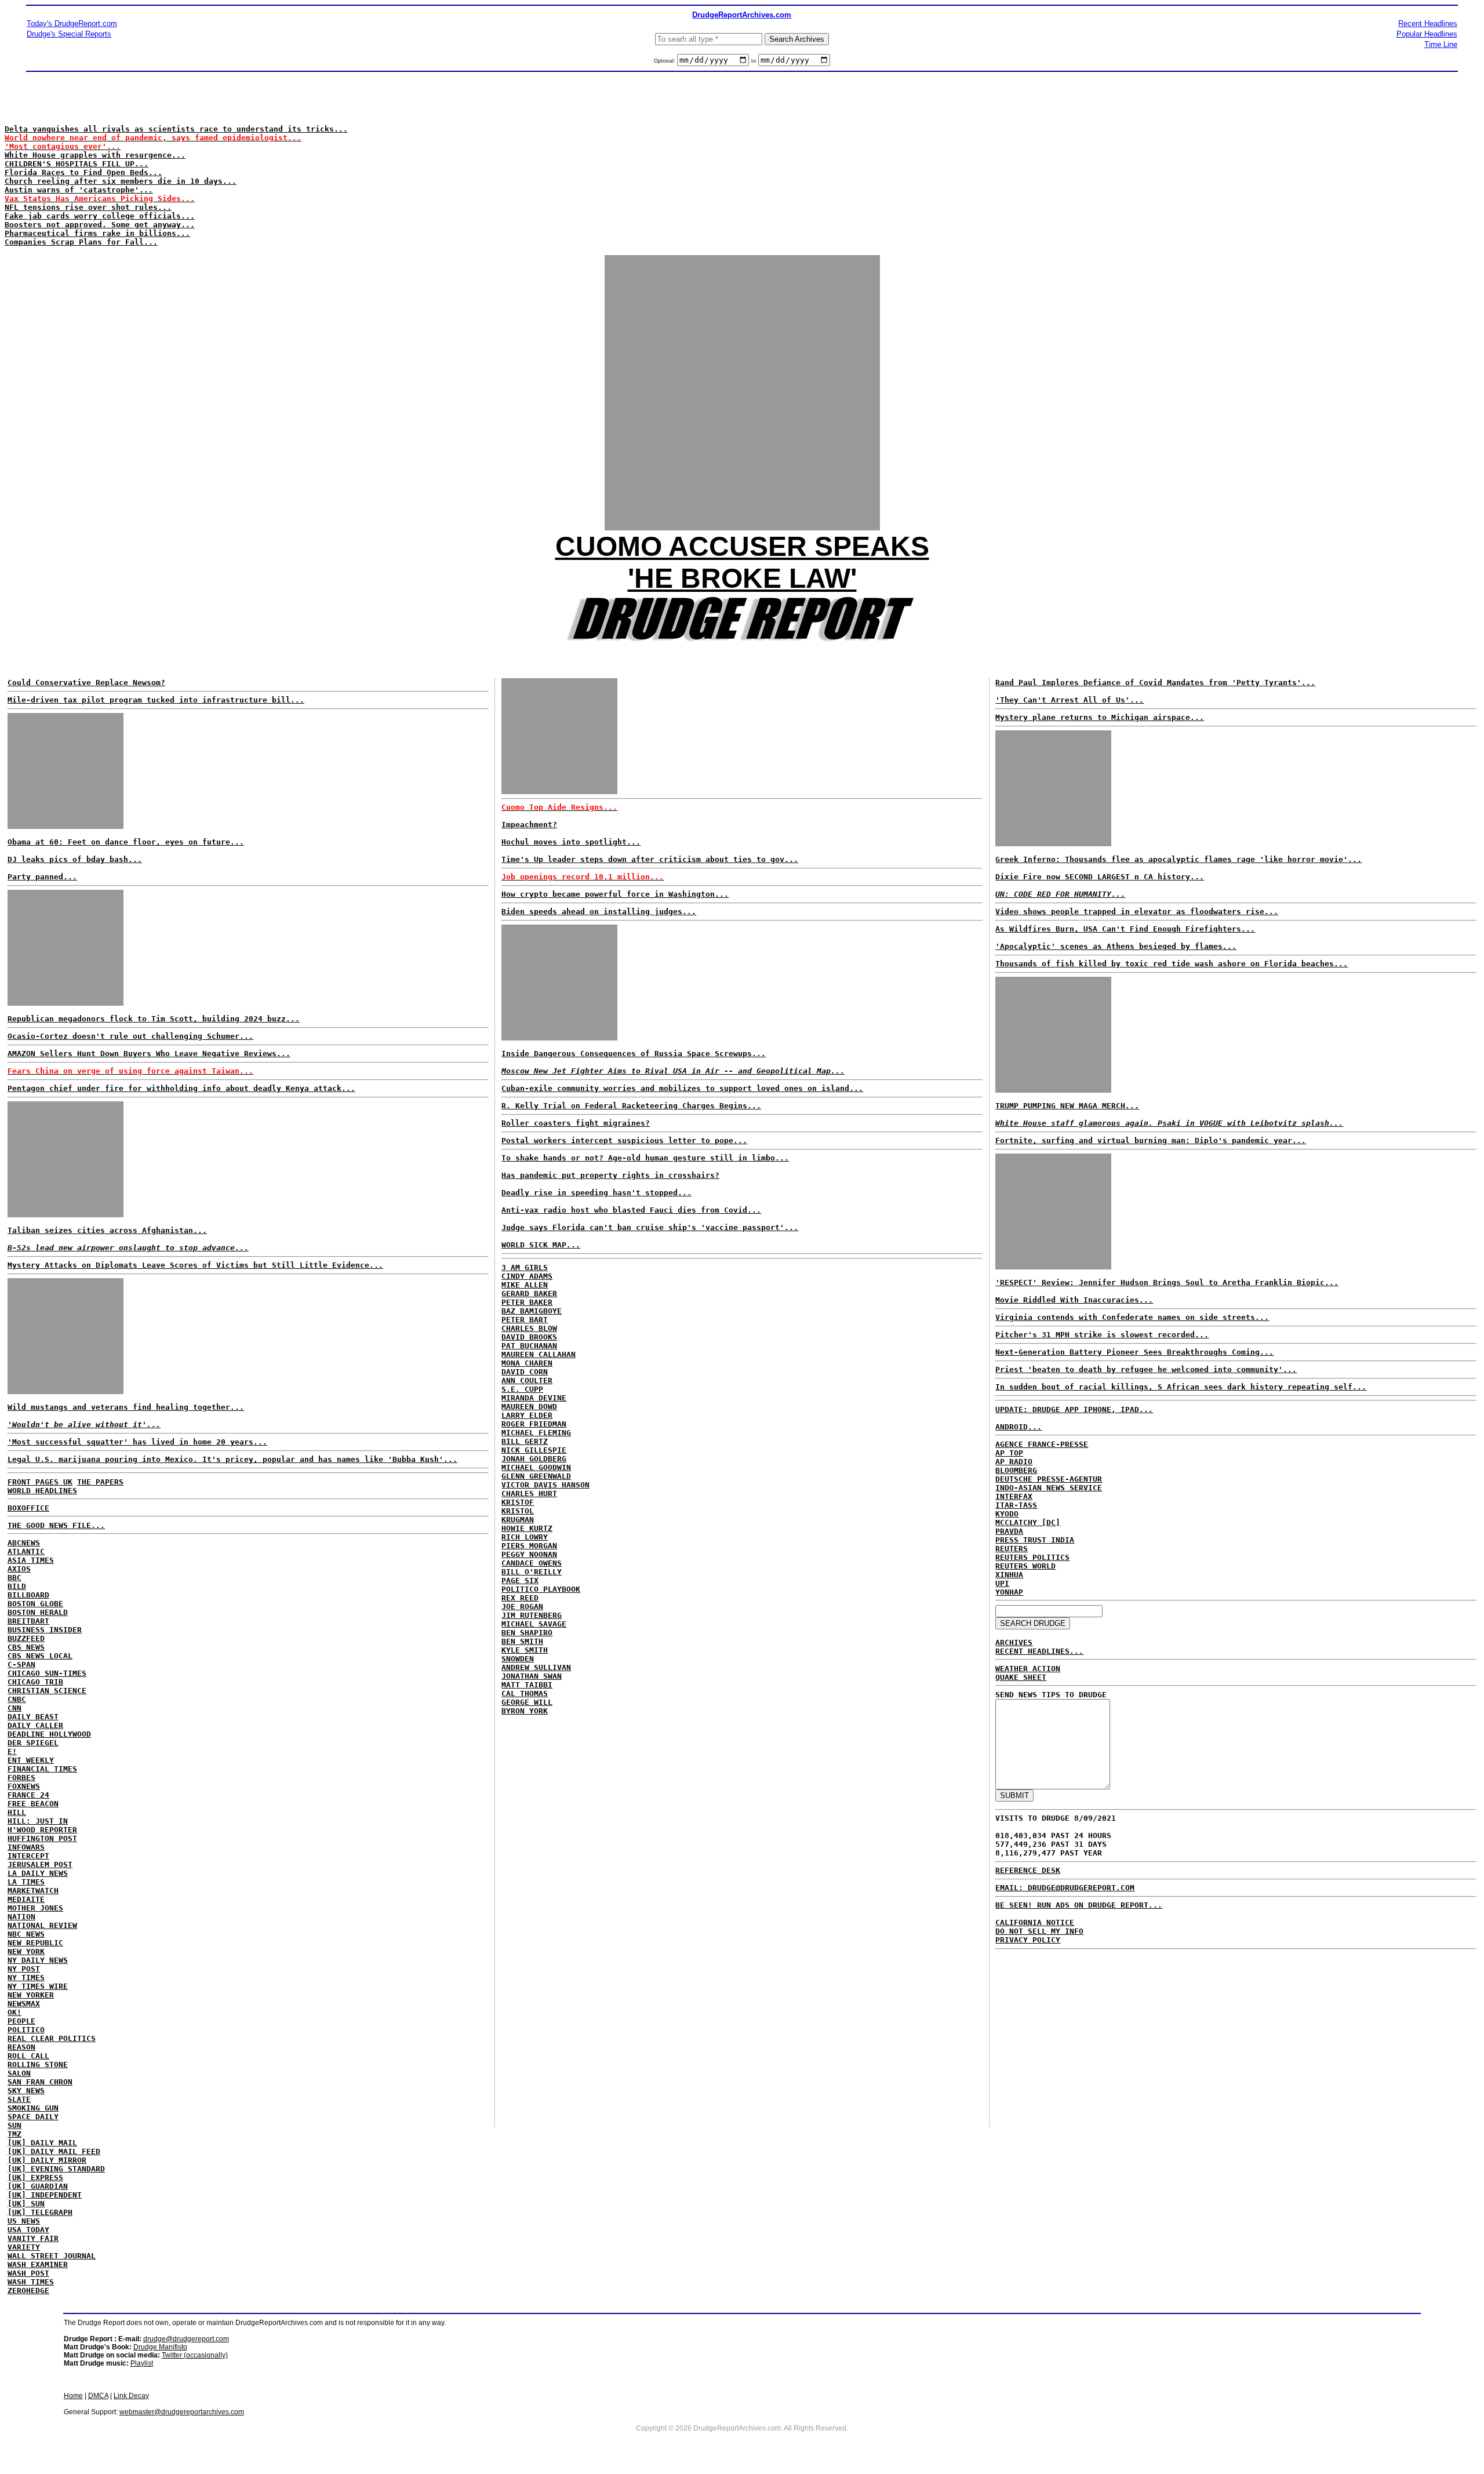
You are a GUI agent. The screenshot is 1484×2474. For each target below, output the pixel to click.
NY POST (24, 1969)
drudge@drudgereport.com (186, 2339)
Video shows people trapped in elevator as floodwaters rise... (1137, 912)
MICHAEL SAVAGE (534, 1624)
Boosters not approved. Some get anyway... (100, 225)
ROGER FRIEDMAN (534, 1424)
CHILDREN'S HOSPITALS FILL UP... (77, 164)
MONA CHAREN (527, 1363)
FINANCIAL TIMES (42, 1769)
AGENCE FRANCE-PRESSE (1042, 1444)
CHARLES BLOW (529, 1328)
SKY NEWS (26, 2091)
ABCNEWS (24, 1543)
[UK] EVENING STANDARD (56, 2169)
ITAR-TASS (1016, 1505)
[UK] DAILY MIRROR (47, 2160)
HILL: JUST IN (38, 1821)
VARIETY (24, 2247)
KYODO (1007, 1514)
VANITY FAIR (33, 2238)
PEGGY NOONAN (529, 1554)
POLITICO (26, 2030)
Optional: (665, 61)
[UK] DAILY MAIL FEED (54, 2151)
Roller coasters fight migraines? (576, 1123)
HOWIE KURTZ (527, 1528)
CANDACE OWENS (532, 1563)
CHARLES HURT (529, 1494)
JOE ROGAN (522, 1607)
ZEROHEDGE (28, 2291)
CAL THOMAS (525, 1693)
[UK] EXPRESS (35, 2178)
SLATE (19, 2099)
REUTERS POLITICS (1032, 1557)
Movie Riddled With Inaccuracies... (1074, 1300)
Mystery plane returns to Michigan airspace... (1100, 717)
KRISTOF (518, 1502)
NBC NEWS (26, 1934)
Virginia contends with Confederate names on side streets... (1132, 1317)
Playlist (142, 2363)
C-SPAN (21, 1665)
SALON (19, 2073)
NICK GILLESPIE (534, 1450)
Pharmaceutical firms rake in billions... (97, 233)
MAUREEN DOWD (529, 1407)
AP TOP (1009, 1453)
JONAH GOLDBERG (534, 1459)
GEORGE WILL (527, 1702)
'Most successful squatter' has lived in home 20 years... (137, 1442)
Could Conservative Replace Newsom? (86, 683)
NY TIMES (26, 1978)
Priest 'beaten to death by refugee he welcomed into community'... (1146, 1369)
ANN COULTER (527, 1380)
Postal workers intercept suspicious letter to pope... (624, 1140)
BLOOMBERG (1016, 1470)
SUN (14, 2125)
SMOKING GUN (33, 2108)
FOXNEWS (24, 1786)
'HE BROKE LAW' (742, 578)
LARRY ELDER (527, 1415)
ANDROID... (1019, 1427)
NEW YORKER (31, 1995)
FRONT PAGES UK (40, 1482)
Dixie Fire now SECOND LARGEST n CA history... (1100, 877)
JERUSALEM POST (40, 1864)
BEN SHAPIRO (527, 1633)
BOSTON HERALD (38, 1612)
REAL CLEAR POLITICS (52, 2038)
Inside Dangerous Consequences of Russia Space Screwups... (634, 1054)
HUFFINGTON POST (42, 1838)
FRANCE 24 (28, 1795)
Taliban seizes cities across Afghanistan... (107, 1230)
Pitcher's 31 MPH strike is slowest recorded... (1102, 1335)
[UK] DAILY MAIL (42, 2143)
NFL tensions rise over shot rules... (88, 207)
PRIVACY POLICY (1028, 1940)
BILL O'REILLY (532, 1572)
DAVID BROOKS (529, 1337)
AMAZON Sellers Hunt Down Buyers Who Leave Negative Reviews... (149, 1054)
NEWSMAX (24, 2004)
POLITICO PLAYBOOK (541, 1589)
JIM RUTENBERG (532, 1615)
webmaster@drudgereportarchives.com (182, 2412)
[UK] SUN (26, 2204)
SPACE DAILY (33, 2117)
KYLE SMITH (525, 1650)
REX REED (520, 1598)
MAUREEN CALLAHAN (539, 1354)
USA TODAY (28, 2230)
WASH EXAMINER (38, 2264)
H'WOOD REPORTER (42, 1830)
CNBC (17, 1699)
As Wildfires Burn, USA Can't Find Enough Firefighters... (1125, 929)
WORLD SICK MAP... (541, 1245)
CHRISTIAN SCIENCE (47, 1691)
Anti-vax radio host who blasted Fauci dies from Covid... (631, 1210)
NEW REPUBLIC (35, 1943)
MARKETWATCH (33, 1891)
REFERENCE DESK (1028, 1870)
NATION (21, 1917)
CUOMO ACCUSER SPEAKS (742, 546)
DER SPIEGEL (33, 1743)
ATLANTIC (26, 1551)
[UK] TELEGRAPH (40, 2212)
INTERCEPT (28, 1856)
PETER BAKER (527, 1302)
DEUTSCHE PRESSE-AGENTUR (1049, 1479)
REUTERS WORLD (1025, 1566)
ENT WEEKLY (31, 1760)
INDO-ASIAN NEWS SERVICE (1049, 1488)
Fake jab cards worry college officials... (100, 216)
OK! (14, 2012)
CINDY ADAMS (527, 1276)
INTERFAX (1014, 1496)
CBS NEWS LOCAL (40, 1656)
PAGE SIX (520, 1580)
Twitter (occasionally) (195, 2355)
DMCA (98, 2396)
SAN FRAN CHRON (40, 2082)
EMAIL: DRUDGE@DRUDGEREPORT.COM (1065, 1888)
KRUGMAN (518, 1520)
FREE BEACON (33, 1804)
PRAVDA (1009, 1531)
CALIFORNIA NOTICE (1035, 1922)
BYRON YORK (525, 1711)
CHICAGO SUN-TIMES (47, 1673)
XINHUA (1009, 1575)
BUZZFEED (26, 1638)
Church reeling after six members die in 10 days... (121, 181)
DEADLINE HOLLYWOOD (49, 1734)
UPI (1002, 1583)
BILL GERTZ (525, 1441)
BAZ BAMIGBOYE (532, 1311)
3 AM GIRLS (525, 1267)
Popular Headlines (1427, 34)
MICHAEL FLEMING (536, 1433)
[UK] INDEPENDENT (45, 2195)
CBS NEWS (26, 1647)
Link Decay (131, 2396)
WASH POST (28, 2273)
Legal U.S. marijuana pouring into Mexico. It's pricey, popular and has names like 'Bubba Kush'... (232, 1459)
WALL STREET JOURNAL (52, 2256)
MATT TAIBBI (527, 1685)
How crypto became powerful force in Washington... (615, 894)
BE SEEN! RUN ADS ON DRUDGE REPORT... (1079, 1905)
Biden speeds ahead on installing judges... (599, 912)
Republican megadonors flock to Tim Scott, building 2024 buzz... (154, 1019)
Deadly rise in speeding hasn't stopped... (596, 1193)
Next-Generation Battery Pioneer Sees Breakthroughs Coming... (1134, 1352)
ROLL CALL (28, 2056)
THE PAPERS (100, 1482)
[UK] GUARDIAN (38, 2186)
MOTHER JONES (35, 1908)
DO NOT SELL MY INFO (1039, 1931)
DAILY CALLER (35, 1725)
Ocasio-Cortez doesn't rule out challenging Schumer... (130, 1036)
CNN (14, 1708)
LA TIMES (26, 1882)
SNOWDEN (518, 1659)
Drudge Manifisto (160, 2347)
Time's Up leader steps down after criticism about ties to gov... (650, 859)
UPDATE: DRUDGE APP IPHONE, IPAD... (1074, 1409)
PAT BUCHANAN (529, 1346)
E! (12, 1751)
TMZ (14, 2134)
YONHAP (1009, 1592)
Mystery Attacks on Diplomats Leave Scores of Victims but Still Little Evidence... (195, 1265)
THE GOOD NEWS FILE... (56, 1525)
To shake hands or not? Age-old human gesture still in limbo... (645, 1158)
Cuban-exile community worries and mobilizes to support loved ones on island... (682, 1088)
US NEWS (24, 2221)
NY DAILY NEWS (38, 1960)
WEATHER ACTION (1028, 1669)
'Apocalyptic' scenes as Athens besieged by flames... (1116, 946)
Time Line (1441, 44)
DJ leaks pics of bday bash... (75, 859)
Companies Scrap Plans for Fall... (81, 242)
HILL (17, 1812)
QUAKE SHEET (1021, 1677)
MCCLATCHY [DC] (1028, 1522)
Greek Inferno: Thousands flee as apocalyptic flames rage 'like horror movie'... (1179, 859)
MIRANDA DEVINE (534, 1398)
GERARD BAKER (529, 1294)
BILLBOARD (28, 1595)
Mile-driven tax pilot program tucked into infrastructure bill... (156, 700)
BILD (17, 1586)
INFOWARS (26, 1847)
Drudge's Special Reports (69, 34)
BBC (14, 1578)
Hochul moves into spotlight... (571, 842)
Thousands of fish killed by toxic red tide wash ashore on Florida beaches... (1172, 964)
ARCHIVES (1014, 1642)
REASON (21, 2047)
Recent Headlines (1428, 23)
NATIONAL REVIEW (42, 1925)
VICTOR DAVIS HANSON (545, 1485)
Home (73, 2396)
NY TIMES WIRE (38, 1986)
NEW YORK (26, 1951)
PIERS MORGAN (529, 1546)
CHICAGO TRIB (35, 1682)
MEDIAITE (26, 1899)
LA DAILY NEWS (38, 1873)
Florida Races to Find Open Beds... (83, 172)
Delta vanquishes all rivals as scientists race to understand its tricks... (176, 129)
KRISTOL (518, 1511)
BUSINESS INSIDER (45, 1630)
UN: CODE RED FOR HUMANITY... (1060, 894)
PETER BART (525, 1320)
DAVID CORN (525, 1372)
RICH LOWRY (525, 1537)
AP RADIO (1014, 1462)
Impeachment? (529, 825)
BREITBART (28, 1621)
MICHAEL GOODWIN (536, 1467)
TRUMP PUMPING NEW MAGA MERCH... (1067, 1106)
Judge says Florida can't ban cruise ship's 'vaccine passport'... (650, 1227)
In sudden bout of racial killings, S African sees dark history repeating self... (1181, 1387)
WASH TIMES (31, 2282)
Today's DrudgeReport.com (72, 23)
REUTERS (1012, 1549)
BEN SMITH (522, 1641)
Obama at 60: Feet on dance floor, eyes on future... (126, 842)
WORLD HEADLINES (42, 1491)
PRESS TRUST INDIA (1035, 1540)
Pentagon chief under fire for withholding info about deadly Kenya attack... (181, 1088)
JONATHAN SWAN (532, 1676)
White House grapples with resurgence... (95, 155)
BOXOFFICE (28, 1508)
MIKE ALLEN (525, 1285)
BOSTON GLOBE (35, 1604)
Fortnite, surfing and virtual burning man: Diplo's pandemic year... (1151, 1140)
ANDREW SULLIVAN (536, 1667)
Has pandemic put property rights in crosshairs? (610, 1175)
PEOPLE (21, 2021)
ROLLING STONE (38, 2064)
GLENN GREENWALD (536, 1476)
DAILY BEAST (33, 1717)
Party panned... (42, 877)
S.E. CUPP (522, 1389)
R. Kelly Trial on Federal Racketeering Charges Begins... (631, 1106)
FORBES (21, 1778)
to (754, 61)
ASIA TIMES (31, 1560)
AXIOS (19, 1569)
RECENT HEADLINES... (1039, 1651)
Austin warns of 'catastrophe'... (79, 190)
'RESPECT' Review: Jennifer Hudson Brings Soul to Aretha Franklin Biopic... (1167, 1283)
